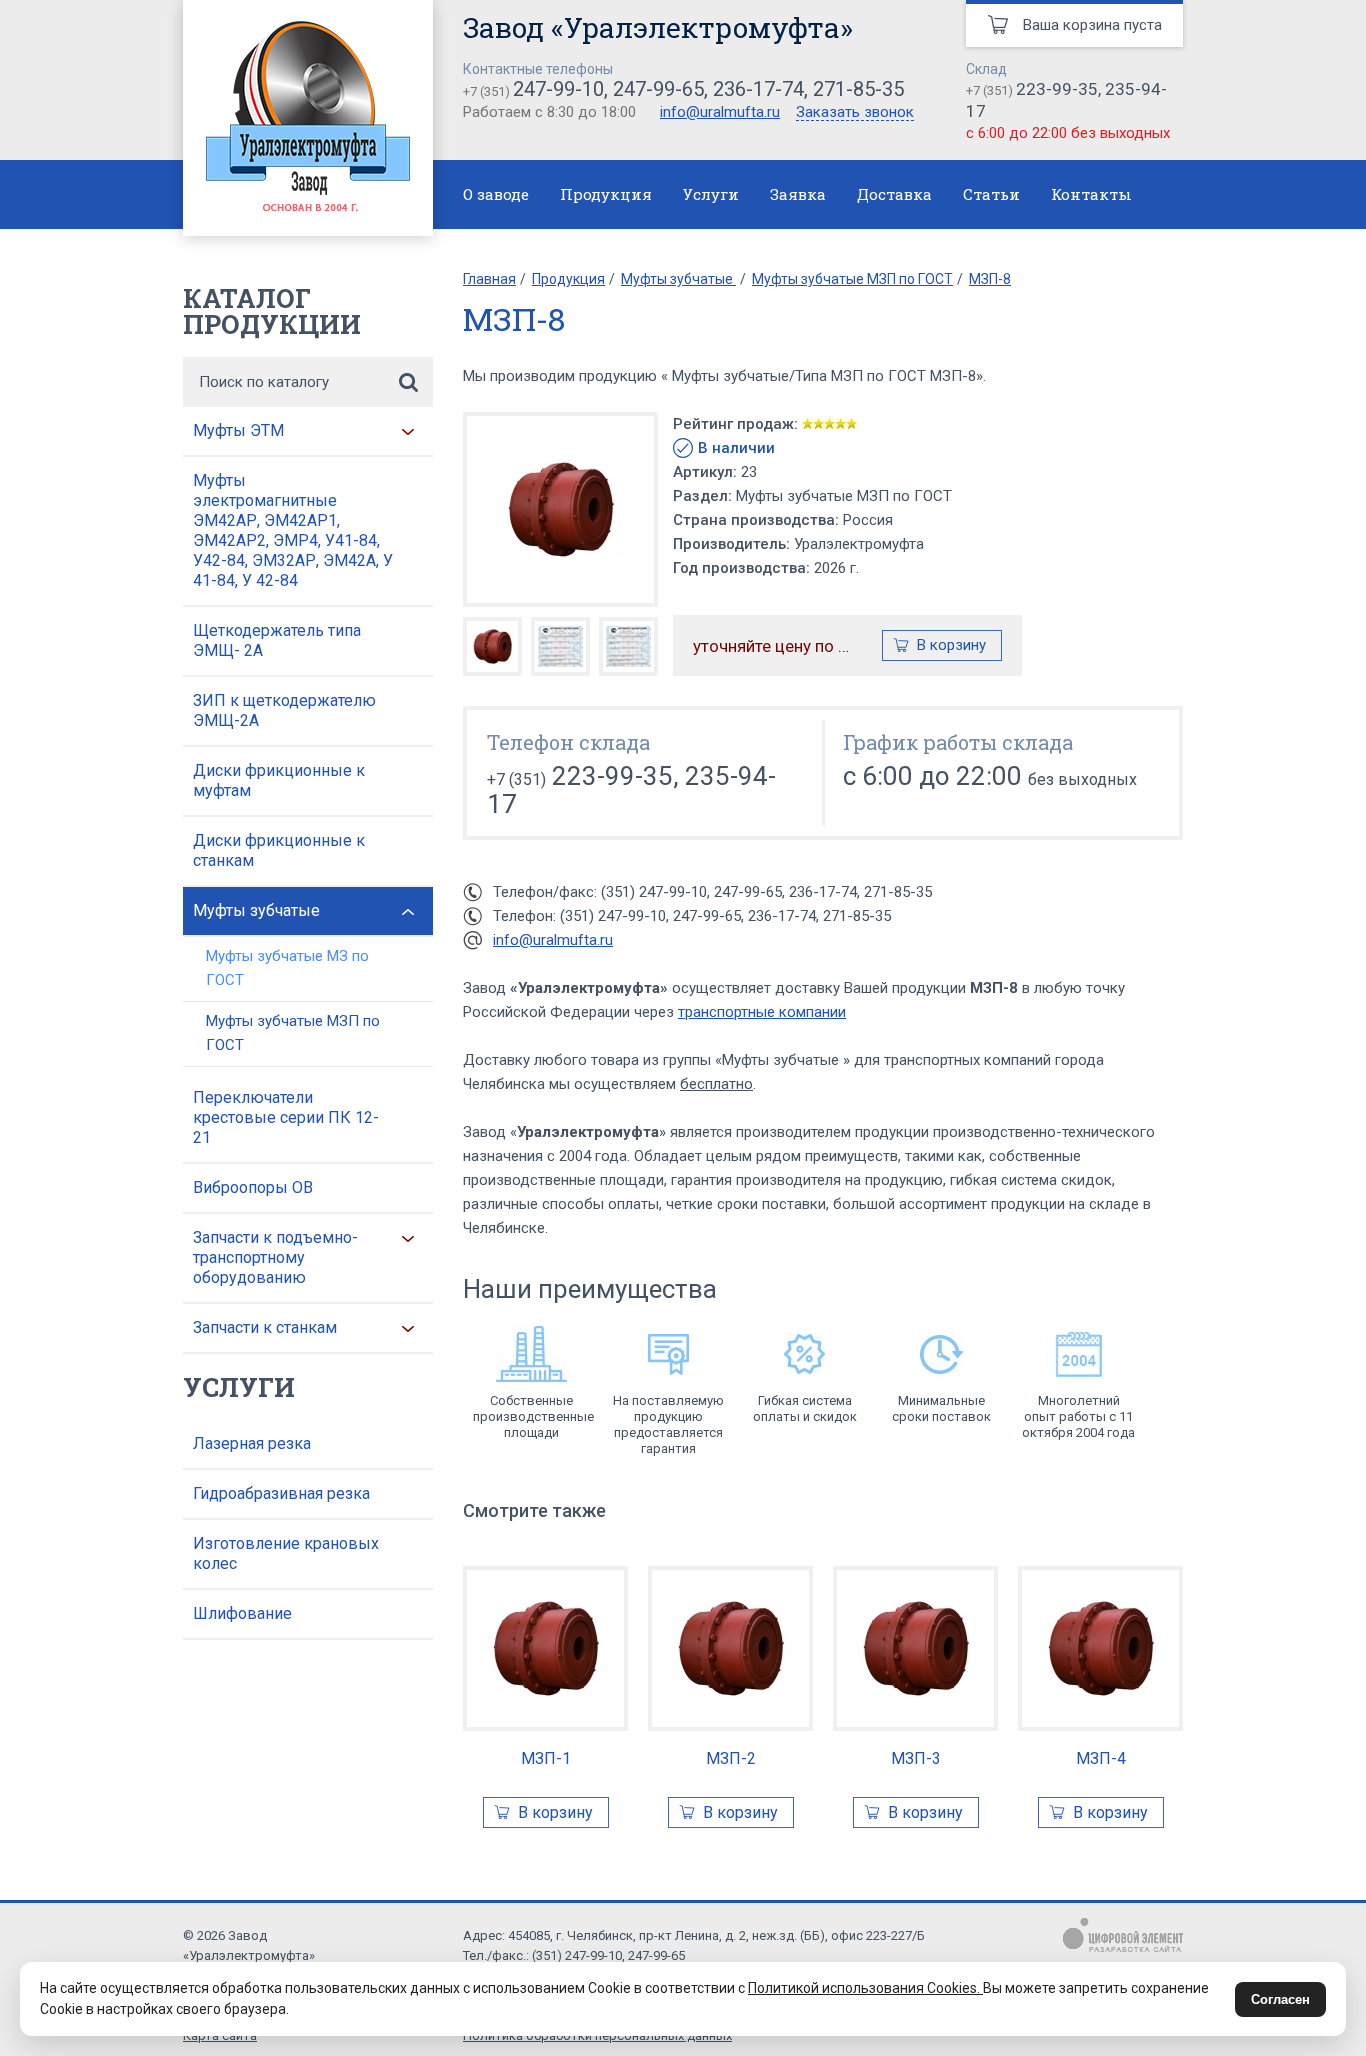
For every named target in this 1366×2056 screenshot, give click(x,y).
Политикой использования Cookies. (865, 1988)
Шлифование (242, 1613)
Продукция (606, 194)
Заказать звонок (855, 113)
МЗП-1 (546, 1758)
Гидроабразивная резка (281, 1493)
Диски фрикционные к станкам (279, 850)
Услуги (711, 194)
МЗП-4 (1101, 1758)
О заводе (496, 194)
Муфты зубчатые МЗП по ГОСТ (293, 1033)
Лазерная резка (252, 1443)
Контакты (1091, 194)
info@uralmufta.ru (720, 112)
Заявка (798, 194)
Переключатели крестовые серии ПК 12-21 (286, 1117)
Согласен (1280, 1999)
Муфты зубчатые (256, 910)
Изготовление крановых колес (286, 1553)
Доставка (894, 194)
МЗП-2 (731, 1758)
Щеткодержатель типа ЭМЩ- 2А (277, 640)
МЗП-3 (916, 1758)
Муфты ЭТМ (238, 430)
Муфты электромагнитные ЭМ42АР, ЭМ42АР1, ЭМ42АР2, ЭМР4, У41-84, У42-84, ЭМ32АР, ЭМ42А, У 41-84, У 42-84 (293, 530)
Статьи (991, 194)
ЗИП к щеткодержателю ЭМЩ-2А (284, 710)
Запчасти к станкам (265, 1327)
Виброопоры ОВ (253, 1187)
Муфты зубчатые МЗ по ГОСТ (287, 968)
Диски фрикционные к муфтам (279, 780)
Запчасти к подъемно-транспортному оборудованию (275, 1257)
